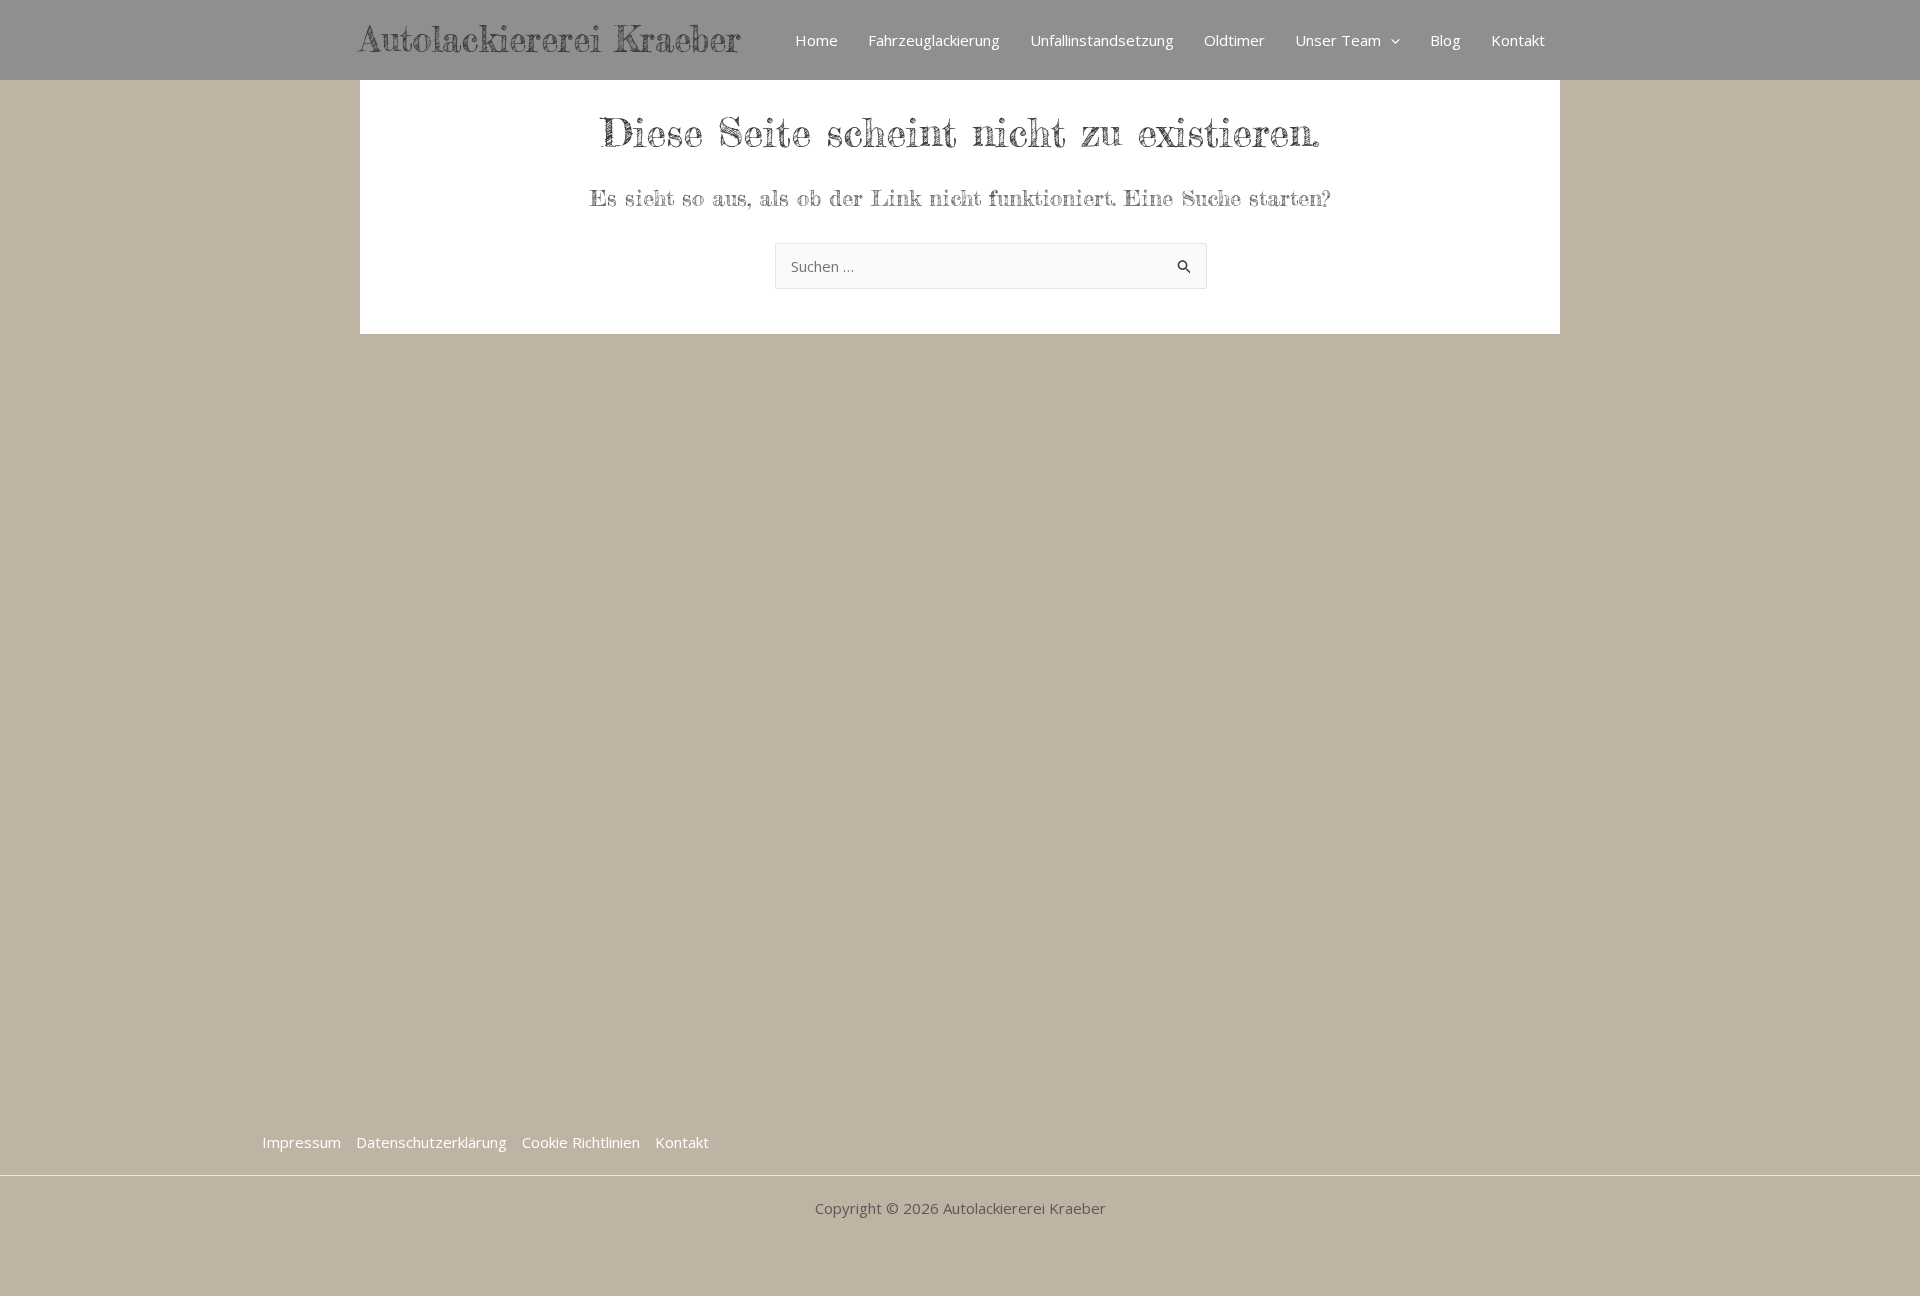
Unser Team (1338, 40)
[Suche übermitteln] (1185, 268)
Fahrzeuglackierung (934, 40)
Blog (1445, 40)
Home (816, 40)
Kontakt (1518, 40)
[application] (1390, 40)
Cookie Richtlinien (581, 1142)
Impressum (301, 1142)
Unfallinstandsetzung (1102, 40)
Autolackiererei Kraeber (550, 39)
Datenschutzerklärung (431, 1142)
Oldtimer (1234, 40)
